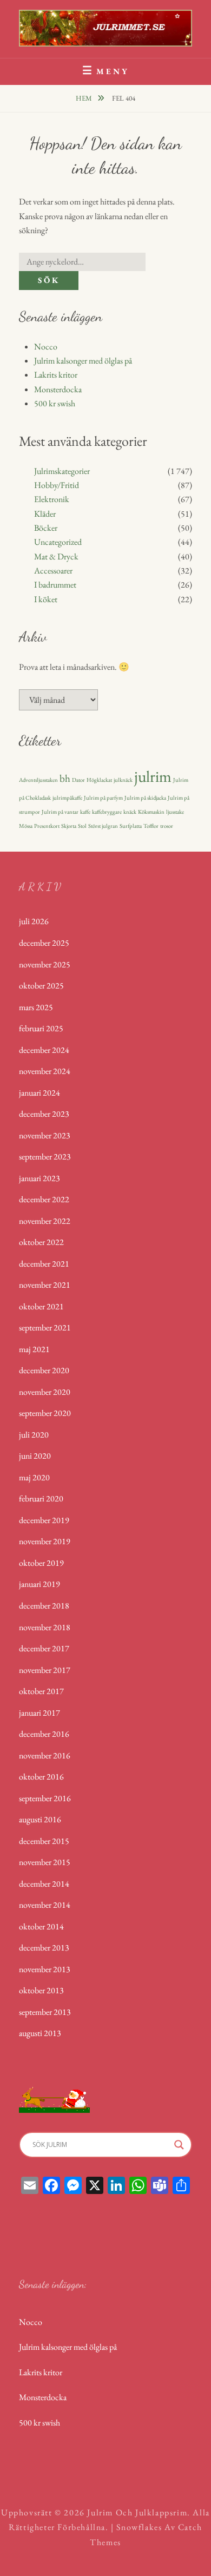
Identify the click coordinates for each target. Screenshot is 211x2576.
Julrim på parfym (103, 798)
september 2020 (45, 1413)
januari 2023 (39, 1178)
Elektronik (52, 499)
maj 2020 (34, 1477)
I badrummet (55, 585)
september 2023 (45, 1157)
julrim (153, 776)
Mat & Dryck (56, 556)
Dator (78, 780)
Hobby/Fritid (57, 485)
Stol (82, 826)
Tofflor (151, 826)
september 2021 (45, 1327)
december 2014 (44, 1884)
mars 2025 (36, 1007)
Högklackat (99, 780)
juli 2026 (34, 921)
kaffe (85, 812)
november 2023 (45, 1135)
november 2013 (45, 1969)
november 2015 (45, 1862)
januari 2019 (39, 1584)
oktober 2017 (41, 1691)
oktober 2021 (41, 1306)
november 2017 (45, 1670)
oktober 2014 (41, 1926)
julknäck (123, 780)
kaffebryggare (107, 812)
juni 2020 (35, 1456)
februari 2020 (41, 1498)
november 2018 (45, 1627)
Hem (85, 98)
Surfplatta (131, 826)
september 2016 (45, 1798)
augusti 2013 (40, 2033)
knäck (130, 812)
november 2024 (45, 1071)
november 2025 (45, 964)
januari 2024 (39, 1093)
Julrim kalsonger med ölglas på (83, 361)
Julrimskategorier (62, 471)
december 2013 (44, 1948)
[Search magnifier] (179, 2145)
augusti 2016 (40, 1819)
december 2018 (44, 1606)
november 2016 (45, 1755)
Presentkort (47, 826)
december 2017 (44, 1648)
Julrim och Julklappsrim (137, 2512)
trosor (167, 826)
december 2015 (44, 1841)
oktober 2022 (41, 1242)
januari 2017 (39, 1713)
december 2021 (44, 1264)
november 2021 (45, 1285)
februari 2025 (41, 1028)
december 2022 (44, 1199)
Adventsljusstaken (38, 780)
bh (65, 778)
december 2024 (44, 1050)
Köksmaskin (151, 812)
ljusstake (175, 812)
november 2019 (45, 1541)
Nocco (46, 347)
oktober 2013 (41, 1990)
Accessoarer (53, 571)
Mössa (26, 826)
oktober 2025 (41, 986)
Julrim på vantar (60, 812)
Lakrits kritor (56, 375)
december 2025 (44, 943)
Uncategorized (58, 542)
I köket (46, 599)
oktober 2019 (41, 1563)
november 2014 (45, 1905)
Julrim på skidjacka (145, 798)
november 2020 (45, 1392)
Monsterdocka (58, 389)
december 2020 (44, 1370)
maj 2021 (34, 1349)
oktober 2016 (41, 1777)
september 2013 (45, 2012)
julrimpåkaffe (67, 798)
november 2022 (45, 1221)
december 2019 (44, 1520)
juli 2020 (34, 1435)
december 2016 (44, 1734)
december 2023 (44, 1114)
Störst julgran (103, 826)
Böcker (46, 528)
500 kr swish (55, 403)
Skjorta (69, 826)
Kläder (45, 514)
